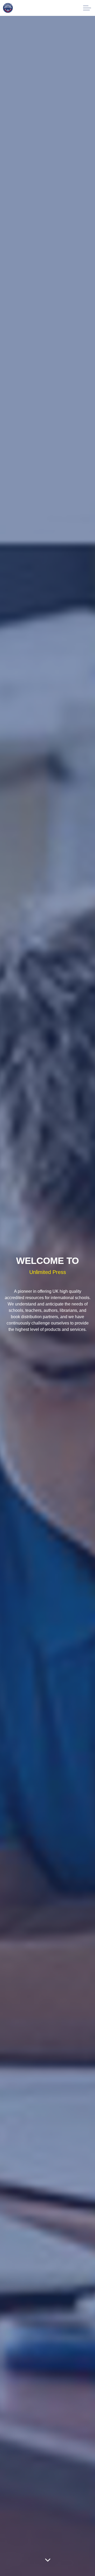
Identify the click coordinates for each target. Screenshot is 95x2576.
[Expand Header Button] (87, 8)
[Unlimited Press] (8, 8)
